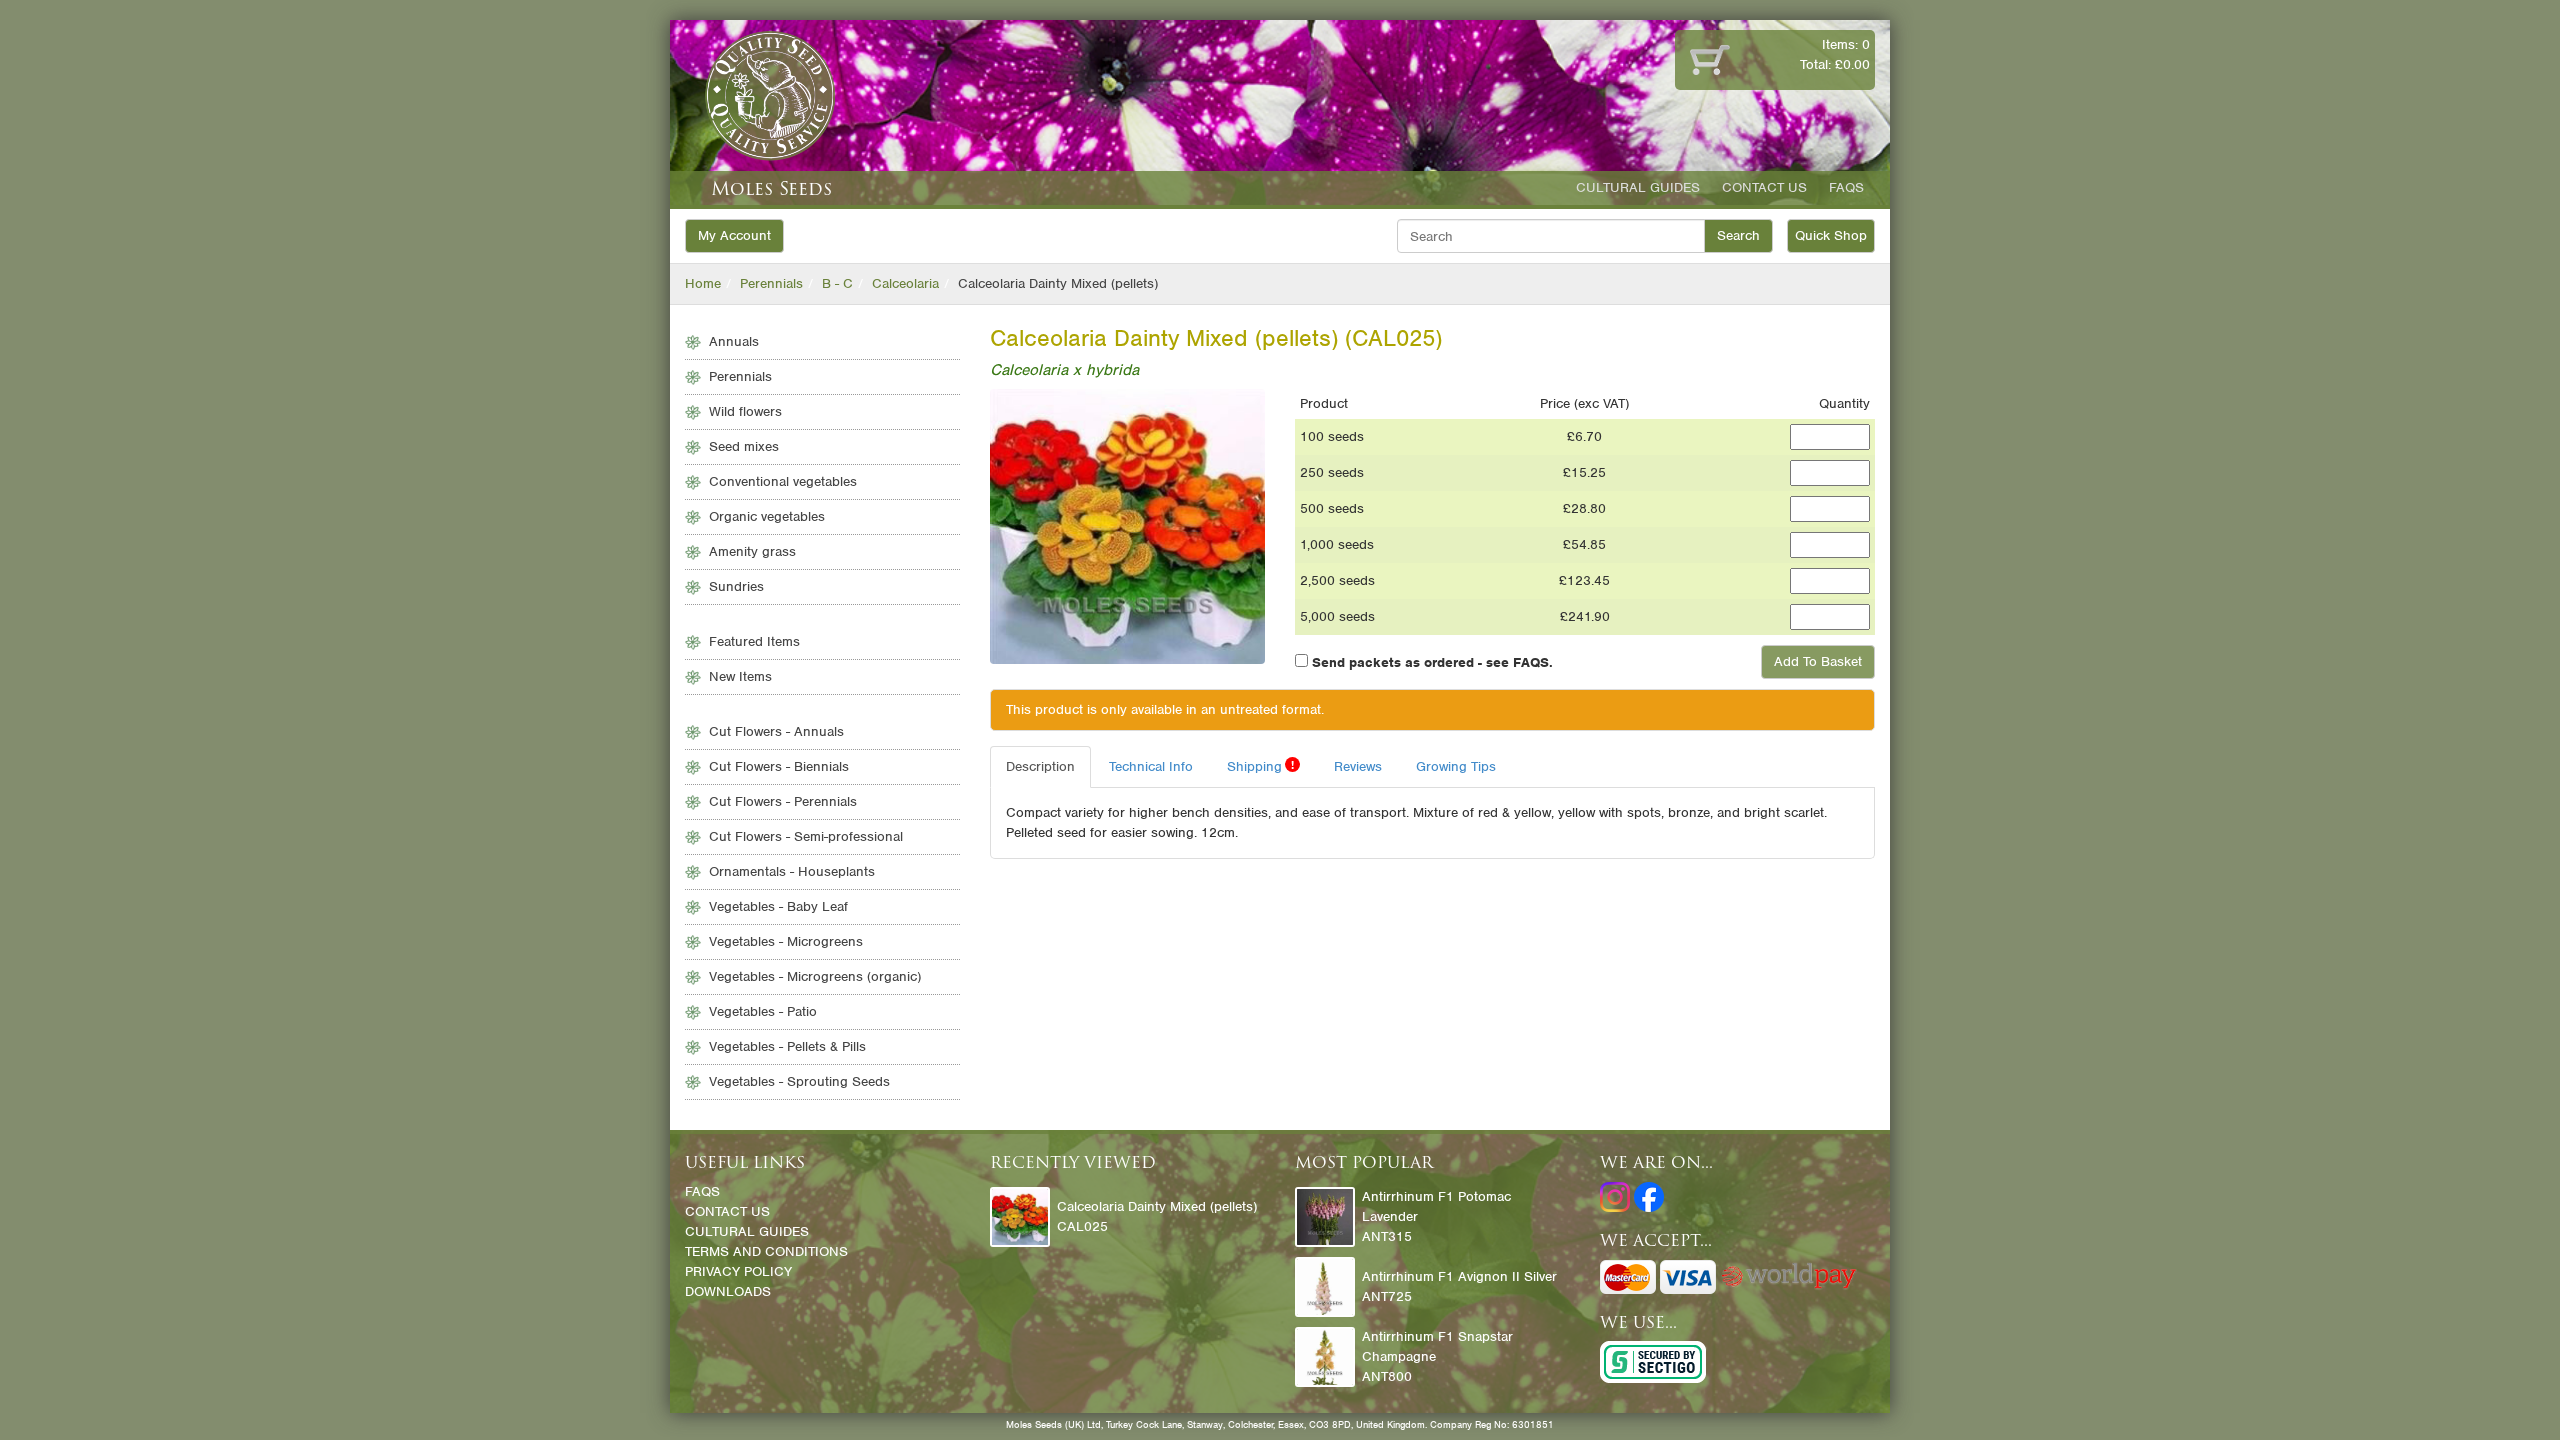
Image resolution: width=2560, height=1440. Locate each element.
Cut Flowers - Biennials (779, 766)
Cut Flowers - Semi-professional (806, 836)
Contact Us (1764, 187)
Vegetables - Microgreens (786, 941)
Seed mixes (744, 446)
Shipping (1260, 766)
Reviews (1358, 766)
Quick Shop (1831, 235)
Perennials (771, 283)
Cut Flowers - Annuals (776, 731)
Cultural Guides (1638, 187)
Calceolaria (905, 283)
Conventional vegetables (783, 481)
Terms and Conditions (766, 1251)
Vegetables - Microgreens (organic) (815, 976)
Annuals (734, 341)
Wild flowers (745, 411)
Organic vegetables (767, 516)
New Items (740, 676)
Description (1040, 766)
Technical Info (1151, 766)
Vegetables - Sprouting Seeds (799, 1081)
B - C (837, 283)
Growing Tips (1456, 766)
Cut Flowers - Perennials (783, 801)
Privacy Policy (738, 1271)
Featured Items (754, 641)
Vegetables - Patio (763, 1011)
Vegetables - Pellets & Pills (787, 1046)
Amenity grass (752, 551)
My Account (734, 235)
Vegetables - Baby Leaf (778, 906)
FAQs (1846, 187)
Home (703, 283)
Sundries (736, 586)
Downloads (728, 1291)
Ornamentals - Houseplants (792, 871)
